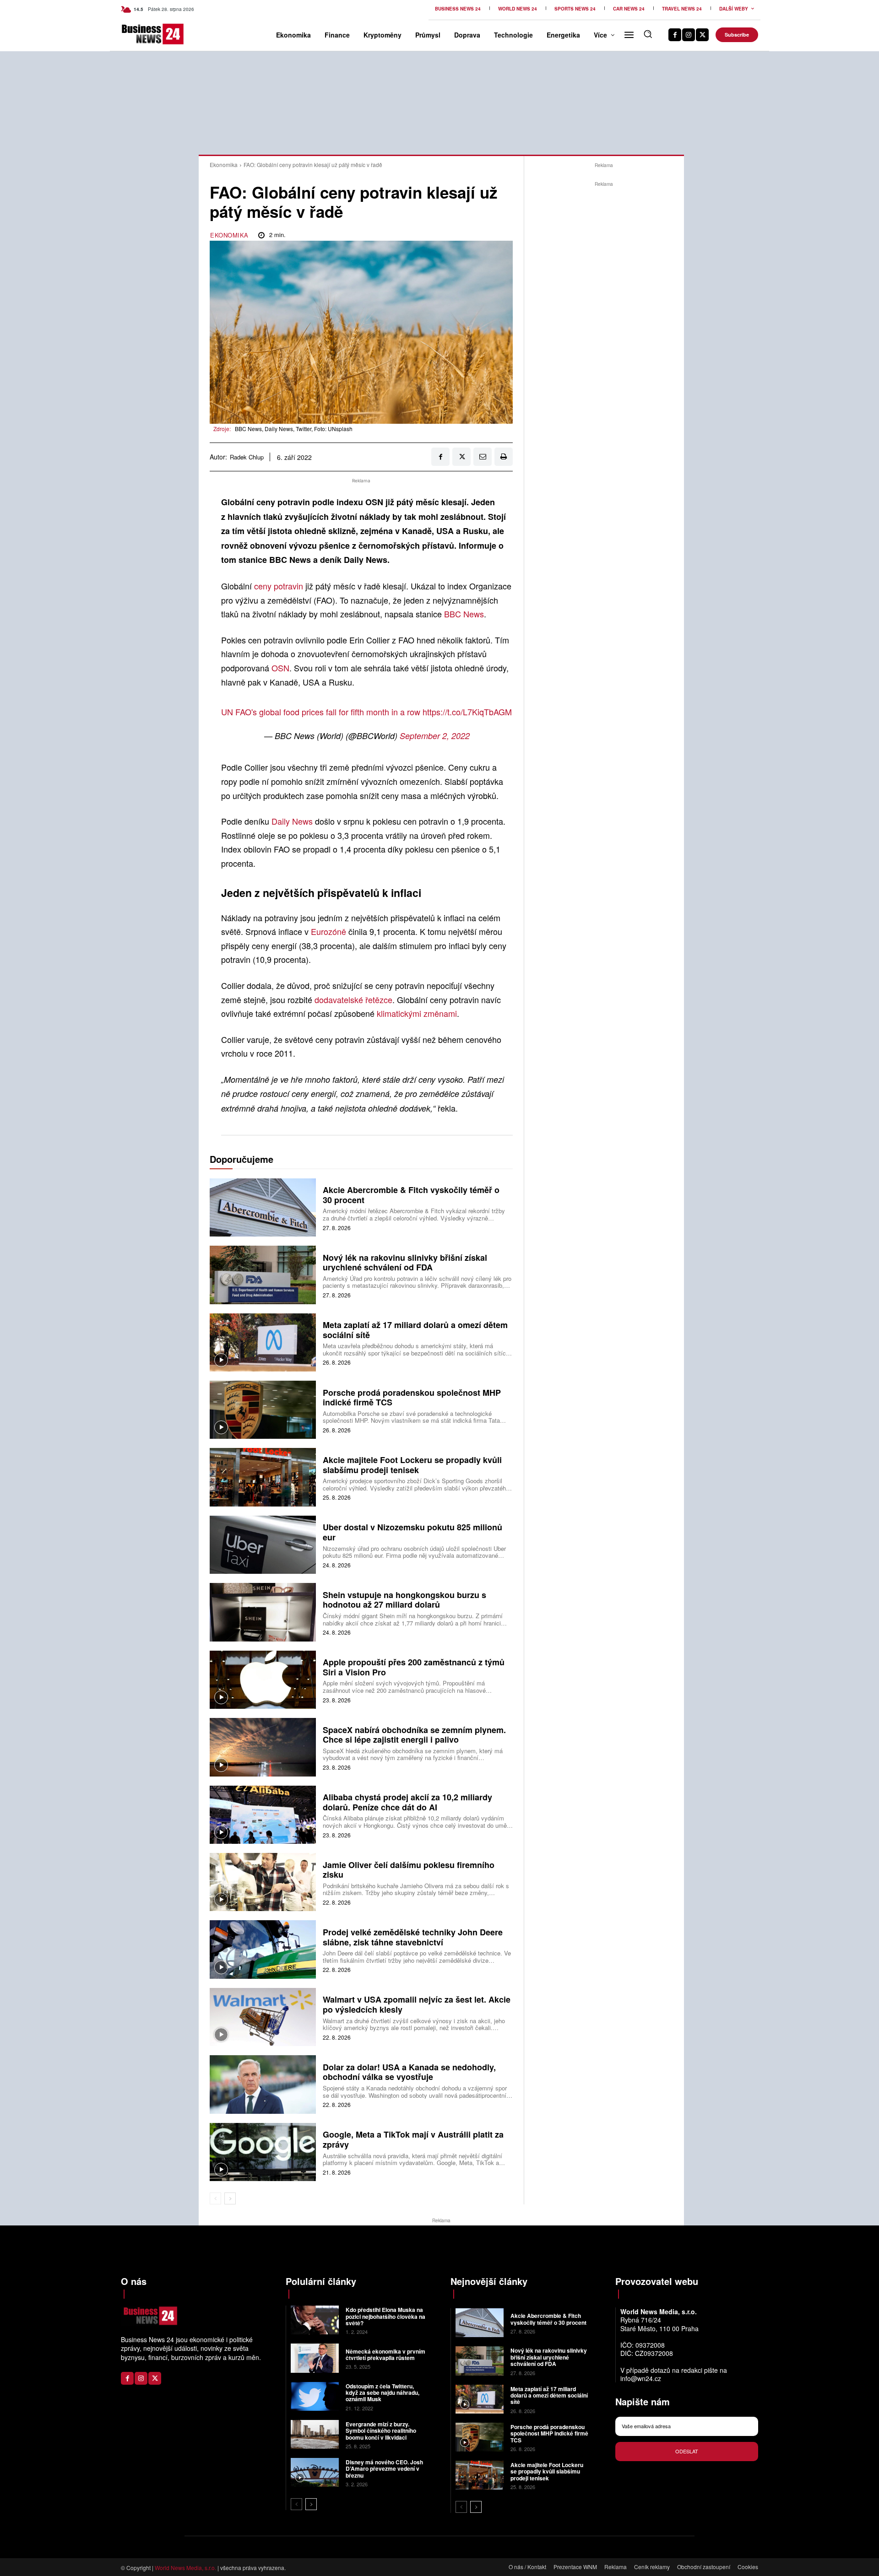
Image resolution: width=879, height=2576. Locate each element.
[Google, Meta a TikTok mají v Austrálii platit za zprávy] (263, 2152)
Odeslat (687, 2451)
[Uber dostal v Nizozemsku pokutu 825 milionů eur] (263, 1545)
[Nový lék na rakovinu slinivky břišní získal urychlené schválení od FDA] (263, 1275)
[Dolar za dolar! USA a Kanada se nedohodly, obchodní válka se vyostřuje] (263, 2084)
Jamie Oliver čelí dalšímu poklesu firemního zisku (409, 1870)
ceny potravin (279, 586)
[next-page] (230, 2198)
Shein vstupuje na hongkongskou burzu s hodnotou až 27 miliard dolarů (404, 1600)
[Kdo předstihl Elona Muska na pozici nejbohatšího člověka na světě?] (315, 2320)
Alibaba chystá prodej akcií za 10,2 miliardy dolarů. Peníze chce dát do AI (407, 1802)
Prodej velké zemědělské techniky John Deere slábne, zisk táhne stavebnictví (413, 1937)
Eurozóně (328, 931)
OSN (280, 668)
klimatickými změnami (417, 1013)
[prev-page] (215, 2198)
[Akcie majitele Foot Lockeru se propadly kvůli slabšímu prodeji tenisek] (263, 1477)
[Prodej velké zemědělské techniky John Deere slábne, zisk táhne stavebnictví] (263, 1949)
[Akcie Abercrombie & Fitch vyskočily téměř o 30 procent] (263, 1207)
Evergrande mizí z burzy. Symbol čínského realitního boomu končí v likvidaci (381, 2431)
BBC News (464, 614)
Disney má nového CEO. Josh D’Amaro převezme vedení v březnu (384, 2469)
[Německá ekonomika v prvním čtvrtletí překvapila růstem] (315, 2358)
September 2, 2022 (435, 736)
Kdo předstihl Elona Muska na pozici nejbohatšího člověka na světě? (385, 2316)
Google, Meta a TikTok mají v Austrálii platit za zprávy (413, 2139)
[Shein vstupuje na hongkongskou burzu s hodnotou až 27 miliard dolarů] (263, 1612)
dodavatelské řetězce (353, 999)
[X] (702, 35)
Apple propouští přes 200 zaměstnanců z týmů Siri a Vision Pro (414, 1667)
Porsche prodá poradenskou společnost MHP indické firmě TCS (412, 1398)
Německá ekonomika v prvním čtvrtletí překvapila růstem (385, 2355)
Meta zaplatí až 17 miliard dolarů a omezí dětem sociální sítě (415, 1330)
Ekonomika (224, 165)
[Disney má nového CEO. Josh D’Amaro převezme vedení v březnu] (315, 2472)
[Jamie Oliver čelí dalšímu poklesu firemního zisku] (263, 1882)
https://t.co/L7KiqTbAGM (467, 712)
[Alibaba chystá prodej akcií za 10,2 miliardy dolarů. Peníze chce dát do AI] (263, 1815)
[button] (648, 34)
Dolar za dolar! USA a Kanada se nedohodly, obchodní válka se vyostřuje (409, 2072)
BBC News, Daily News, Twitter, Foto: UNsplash (294, 429)
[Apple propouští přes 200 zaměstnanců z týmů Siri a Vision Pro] (263, 1680)
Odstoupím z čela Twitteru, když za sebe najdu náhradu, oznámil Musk (383, 2393)
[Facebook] (675, 35)
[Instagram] (689, 35)
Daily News (292, 821)
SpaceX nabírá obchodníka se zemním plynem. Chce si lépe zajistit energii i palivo (414, 1735)
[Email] (483, 457)
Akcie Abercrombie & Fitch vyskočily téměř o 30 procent (411, 1195)
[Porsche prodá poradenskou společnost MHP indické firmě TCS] (263, 1410)
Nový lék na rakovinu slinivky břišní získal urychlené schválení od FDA (405, 1263)
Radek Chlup (247, 457)
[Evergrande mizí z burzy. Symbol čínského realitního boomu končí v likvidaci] (315, 2434)
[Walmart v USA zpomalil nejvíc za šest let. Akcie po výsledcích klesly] (263, 2017)
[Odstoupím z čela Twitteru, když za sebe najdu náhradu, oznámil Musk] (315, 2396)
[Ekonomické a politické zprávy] (136, 34)
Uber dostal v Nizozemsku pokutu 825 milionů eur (412, 1532)
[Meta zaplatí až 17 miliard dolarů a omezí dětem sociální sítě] (263, 1342)
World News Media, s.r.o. (185, 2568)
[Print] (504, 457)
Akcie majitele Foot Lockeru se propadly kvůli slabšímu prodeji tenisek (412, 1465)
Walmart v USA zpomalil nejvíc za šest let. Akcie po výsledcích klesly (417, 2004)
